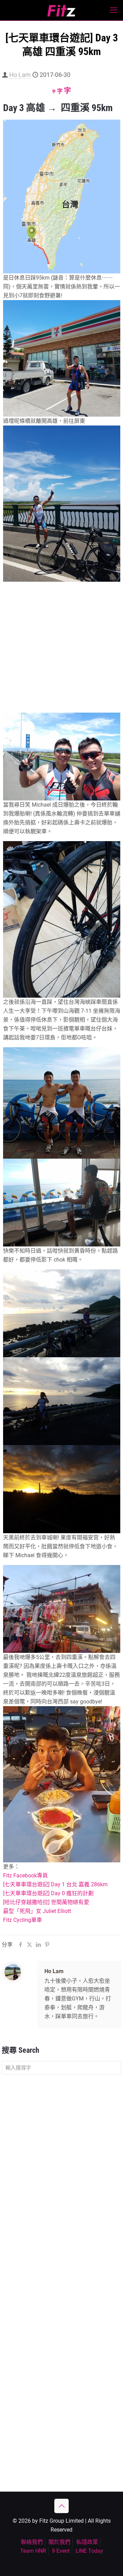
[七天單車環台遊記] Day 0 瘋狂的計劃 (48, 1893)
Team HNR (33, 2551)
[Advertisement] (61, 648)
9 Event (61, 2551)
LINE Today (89, 2551)
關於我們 (59, 2542)
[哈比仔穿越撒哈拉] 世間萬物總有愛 (46, 1902)
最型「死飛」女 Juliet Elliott (37, 1911)
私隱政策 (87, 2542)
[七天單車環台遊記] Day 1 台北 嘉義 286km (55, 1884)
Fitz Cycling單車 (23, 1920)
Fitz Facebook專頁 (25, 1876)
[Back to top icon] (61, 2506)
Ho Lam (20, 75)
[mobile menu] (114, 10)
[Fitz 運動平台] (61, 10)
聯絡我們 (32, 2542)
